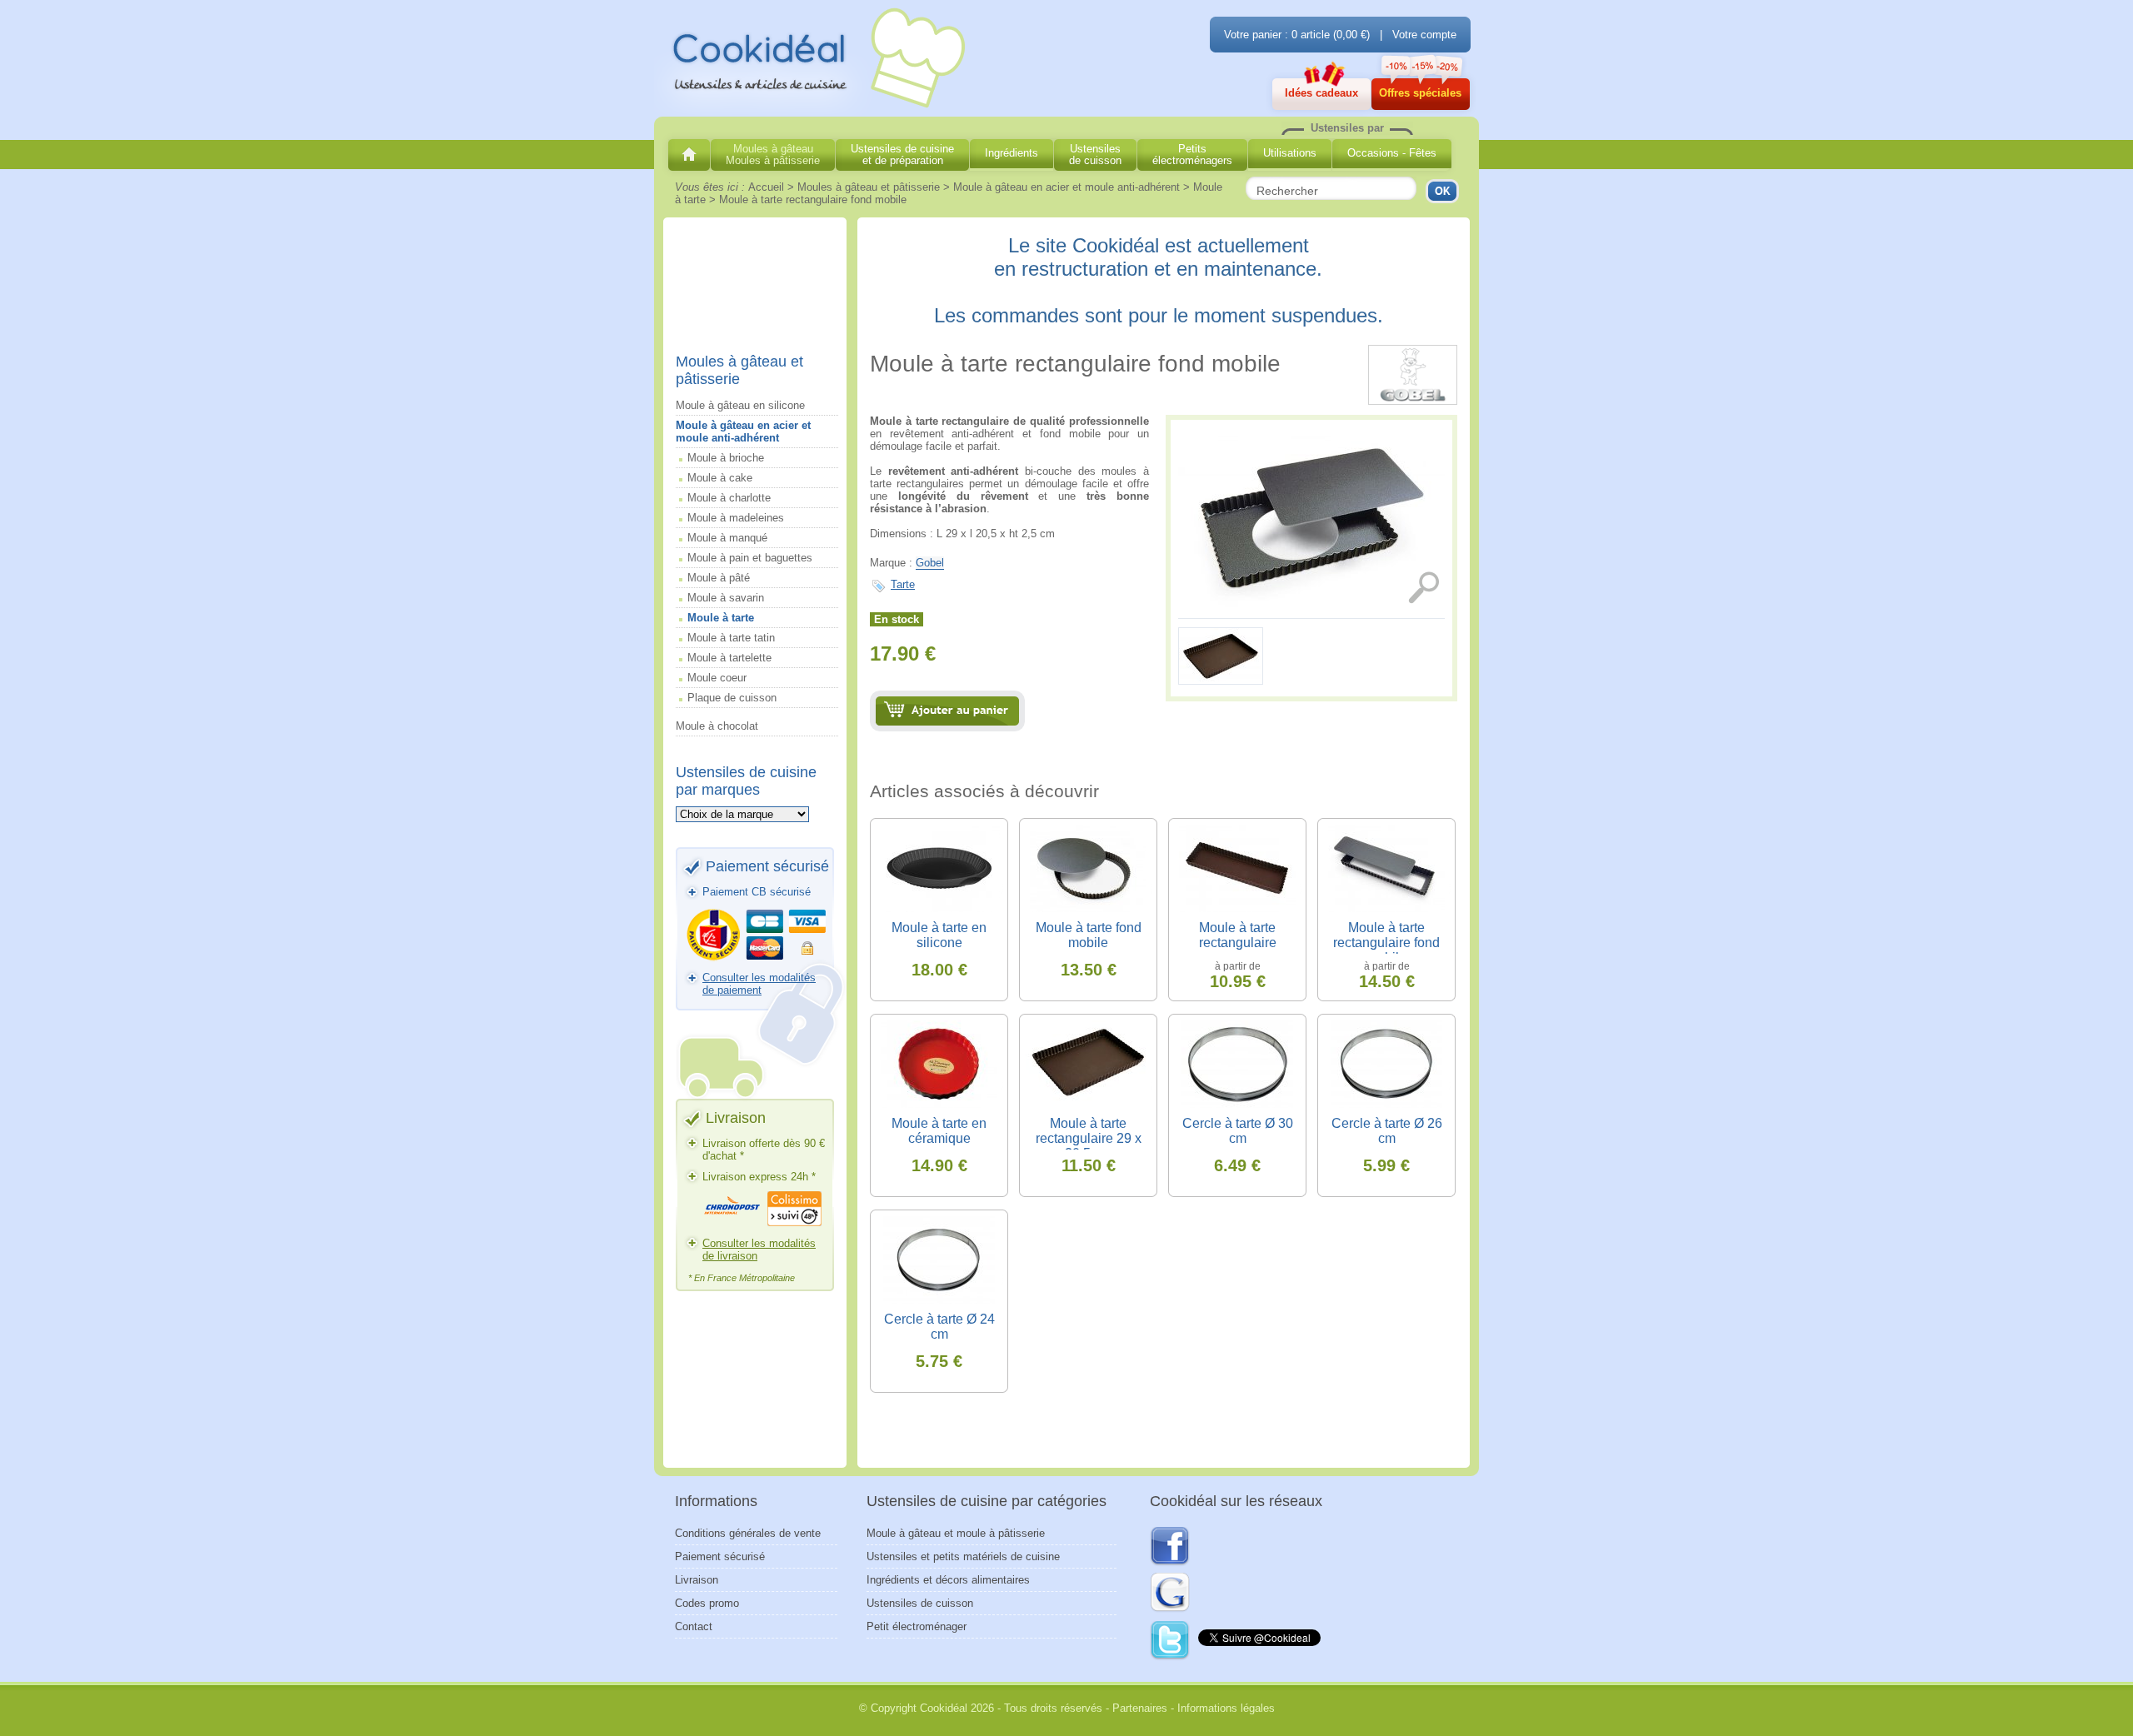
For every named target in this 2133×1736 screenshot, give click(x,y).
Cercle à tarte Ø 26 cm (1387, 1131)
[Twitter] (1171, 1641)
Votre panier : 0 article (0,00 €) (1297, 35)
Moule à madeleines (736, 518)
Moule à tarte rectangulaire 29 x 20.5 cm (1089, 1138)
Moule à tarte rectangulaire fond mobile (1386, 943)
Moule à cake (720, 478)
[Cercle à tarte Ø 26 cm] (1386, 1064)
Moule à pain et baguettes (750, 558)
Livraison (697, 1580)
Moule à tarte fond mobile (1089, 935)
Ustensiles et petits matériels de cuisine (963, 1556)
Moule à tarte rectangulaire (1238, 935)
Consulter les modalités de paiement (759, 984)
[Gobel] (1413, 401)
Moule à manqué (727, 538)
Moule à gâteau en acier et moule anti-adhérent (743, 432)
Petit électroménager (917, 1626)
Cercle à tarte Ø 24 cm (939, 1327)
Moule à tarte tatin (731, 638)
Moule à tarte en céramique (939, 1131)
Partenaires (1140, 1708)
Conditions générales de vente (748, 1533)
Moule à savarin (726, 598)
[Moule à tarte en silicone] (939, 868)
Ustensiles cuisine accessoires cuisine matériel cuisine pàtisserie (812, 59)
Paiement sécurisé (720, 1556)
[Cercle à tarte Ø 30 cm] (1237, 1064)
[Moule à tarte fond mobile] (1088, 868)
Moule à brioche (726, 458)
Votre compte (1424, 35)
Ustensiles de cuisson (920, 1603)
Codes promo (707, 1603)
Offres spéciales (1420, 93)
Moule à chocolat (717, 726)
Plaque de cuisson (732, 698)
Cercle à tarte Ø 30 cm (1238, 1131)
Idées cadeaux (1321, 93)
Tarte (903, 584)
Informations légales (1226, 1708)
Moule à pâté (719, 578)
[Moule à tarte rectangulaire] (1221, 685)
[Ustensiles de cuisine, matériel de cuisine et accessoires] (689, 155)
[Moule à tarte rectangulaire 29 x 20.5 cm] (1088, 1064)
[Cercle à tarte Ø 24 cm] (939, 1260)
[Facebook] (1170, 1547)
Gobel (930, 563)
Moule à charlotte (729, 498)
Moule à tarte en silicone (939, 935)
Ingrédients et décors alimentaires (948, 1580)
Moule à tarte (721, 618)
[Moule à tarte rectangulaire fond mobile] (1311, 519)
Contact (694, 1626)
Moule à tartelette (729, 658)
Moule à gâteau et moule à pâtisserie (956, 1533)
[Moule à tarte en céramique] (939, 1064)
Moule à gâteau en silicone (740, 405)
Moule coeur (717, 678)
